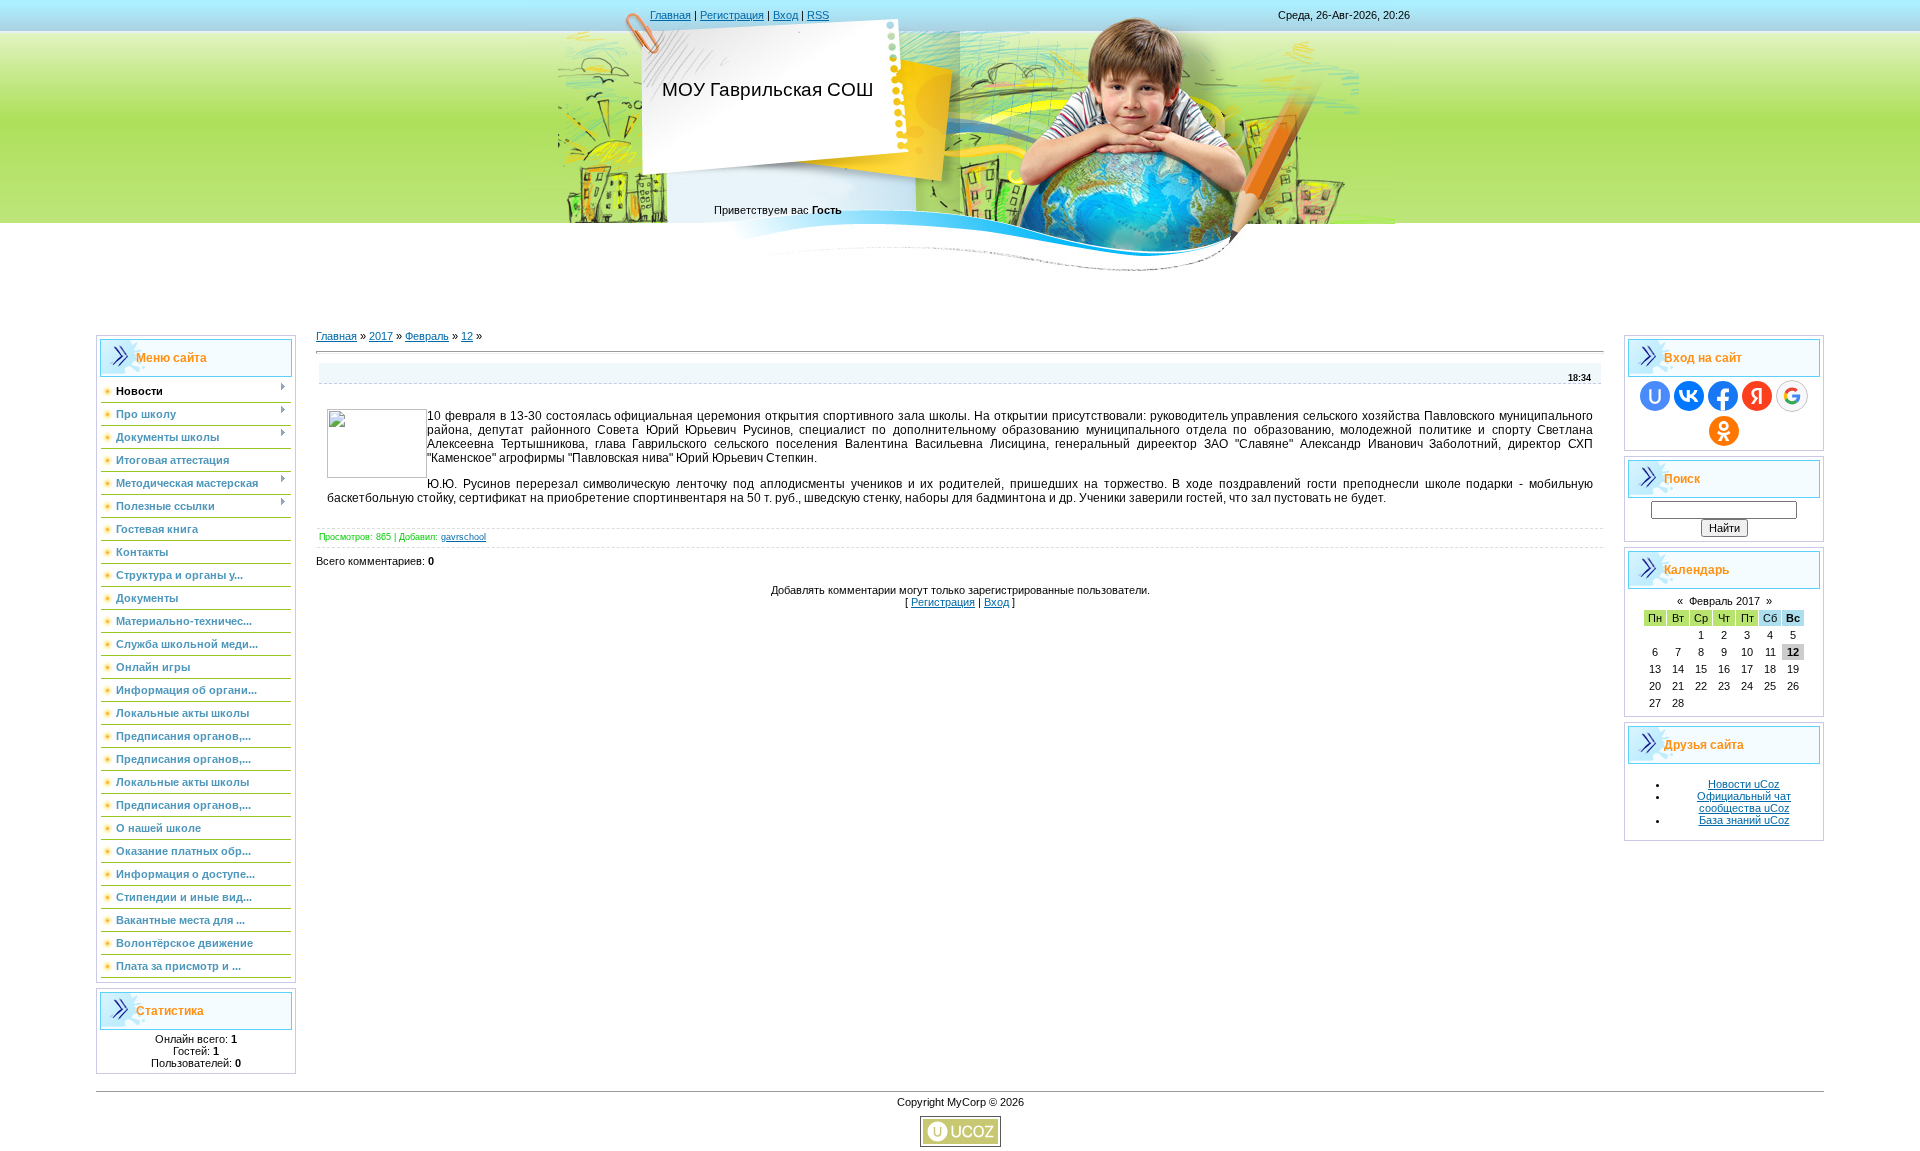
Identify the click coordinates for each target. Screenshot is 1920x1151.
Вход (785, 15)
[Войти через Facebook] (1723, 396)
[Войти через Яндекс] (1757, 396)
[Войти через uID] (1655, 396)
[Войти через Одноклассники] (1724, 431)
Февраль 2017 (1724, 601)
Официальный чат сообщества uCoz (1744, 802)
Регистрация (732, 15)
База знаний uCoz (1744, 820)
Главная (670, 15)
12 (467, 336)
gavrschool (463, 537)
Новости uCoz (1744, 784)
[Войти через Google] (1792, 396)
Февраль (427, 336)
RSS (818, 15)
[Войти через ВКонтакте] (1689, 396)
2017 (381, 336)
